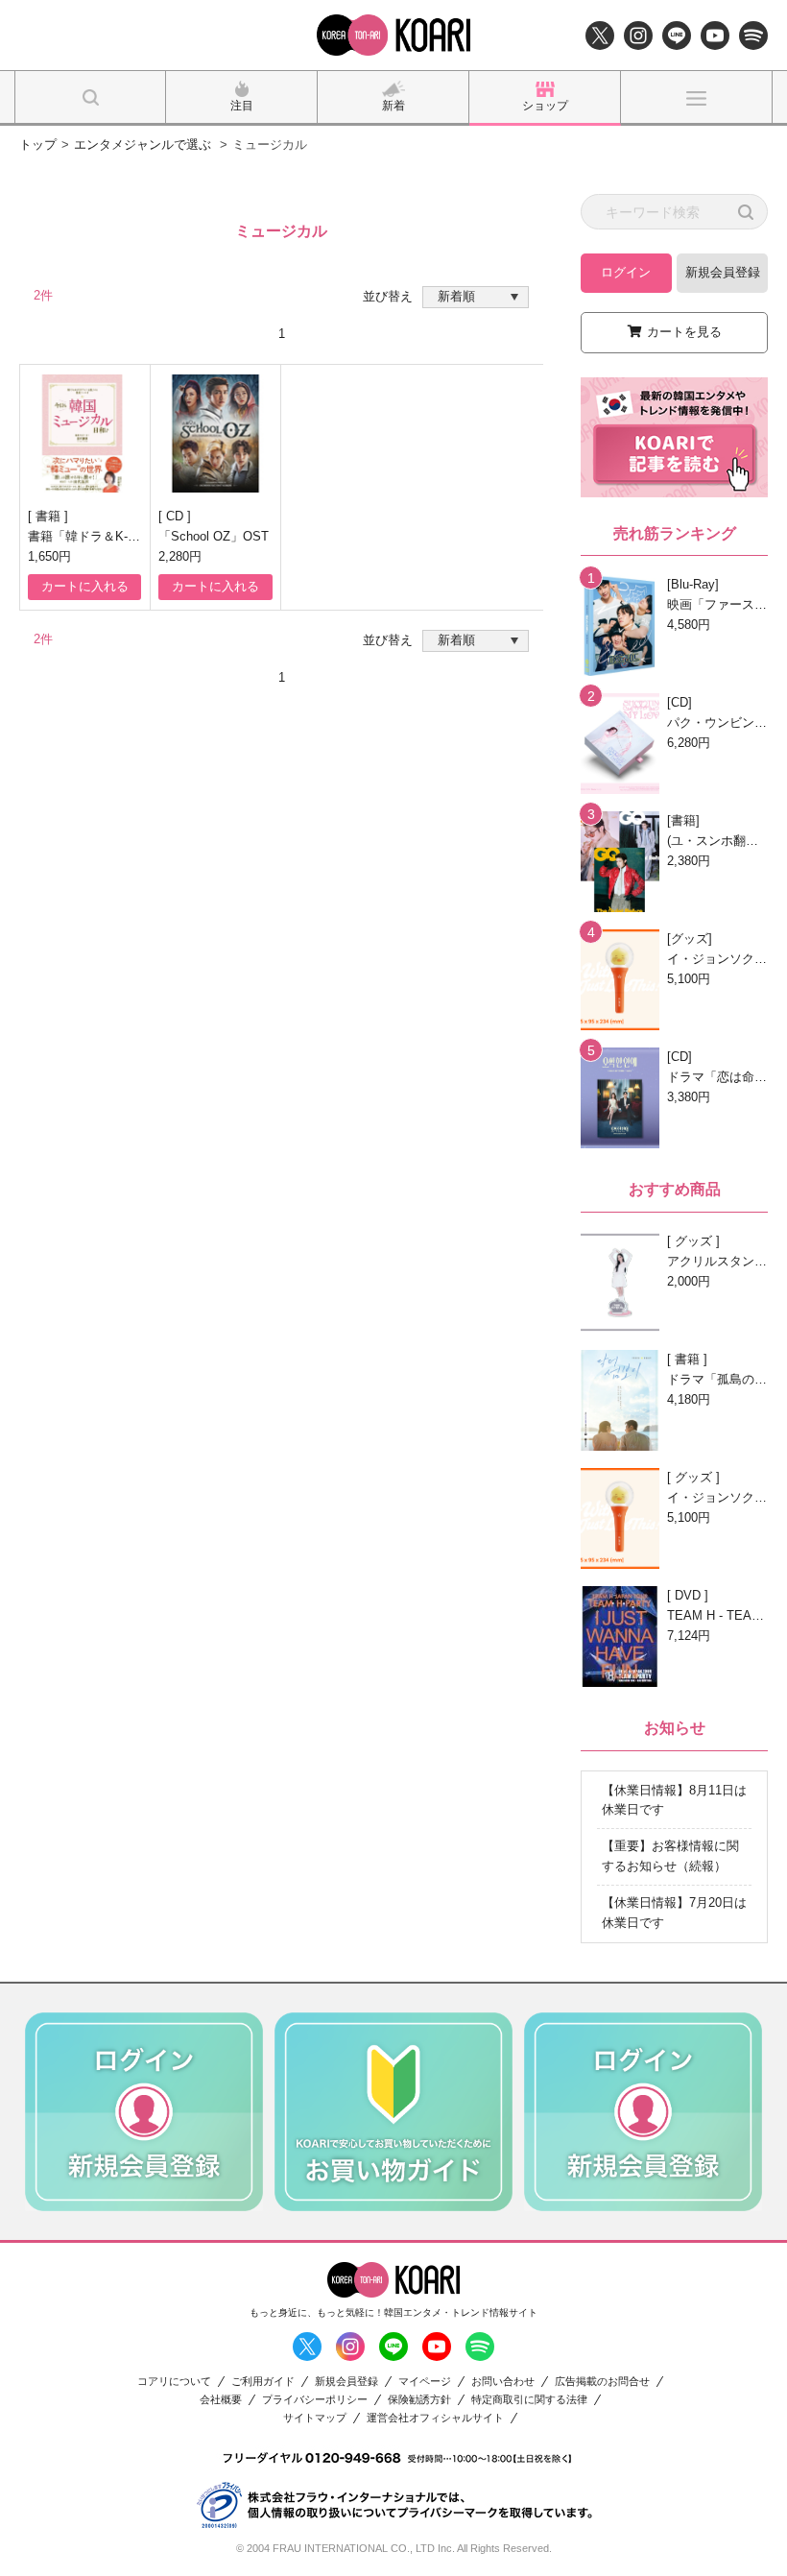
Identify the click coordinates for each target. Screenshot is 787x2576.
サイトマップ (315, 2418)
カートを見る (684, 332)
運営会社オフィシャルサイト (435, 2418)
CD (177, 516)
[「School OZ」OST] (215, 433)
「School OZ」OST (214, 536)
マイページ (425, 2382)
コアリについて (174, 2382)
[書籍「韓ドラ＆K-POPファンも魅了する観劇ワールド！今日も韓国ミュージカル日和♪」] (84, 433)
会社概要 (221, 2400)
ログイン (626, 272)
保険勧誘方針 (419, 2400)
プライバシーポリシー (315, 2400)
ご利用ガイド (263, 2382)
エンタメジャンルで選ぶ (143, 144)
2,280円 (180, 556)
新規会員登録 (723, 272)
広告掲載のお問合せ (602, 2382)
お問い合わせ (503, 2382)
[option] (144, 2112)
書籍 (50, 516)
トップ (38, 144)
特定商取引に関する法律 (529, 2400)
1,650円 (49, 556)
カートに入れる (85, 586)
